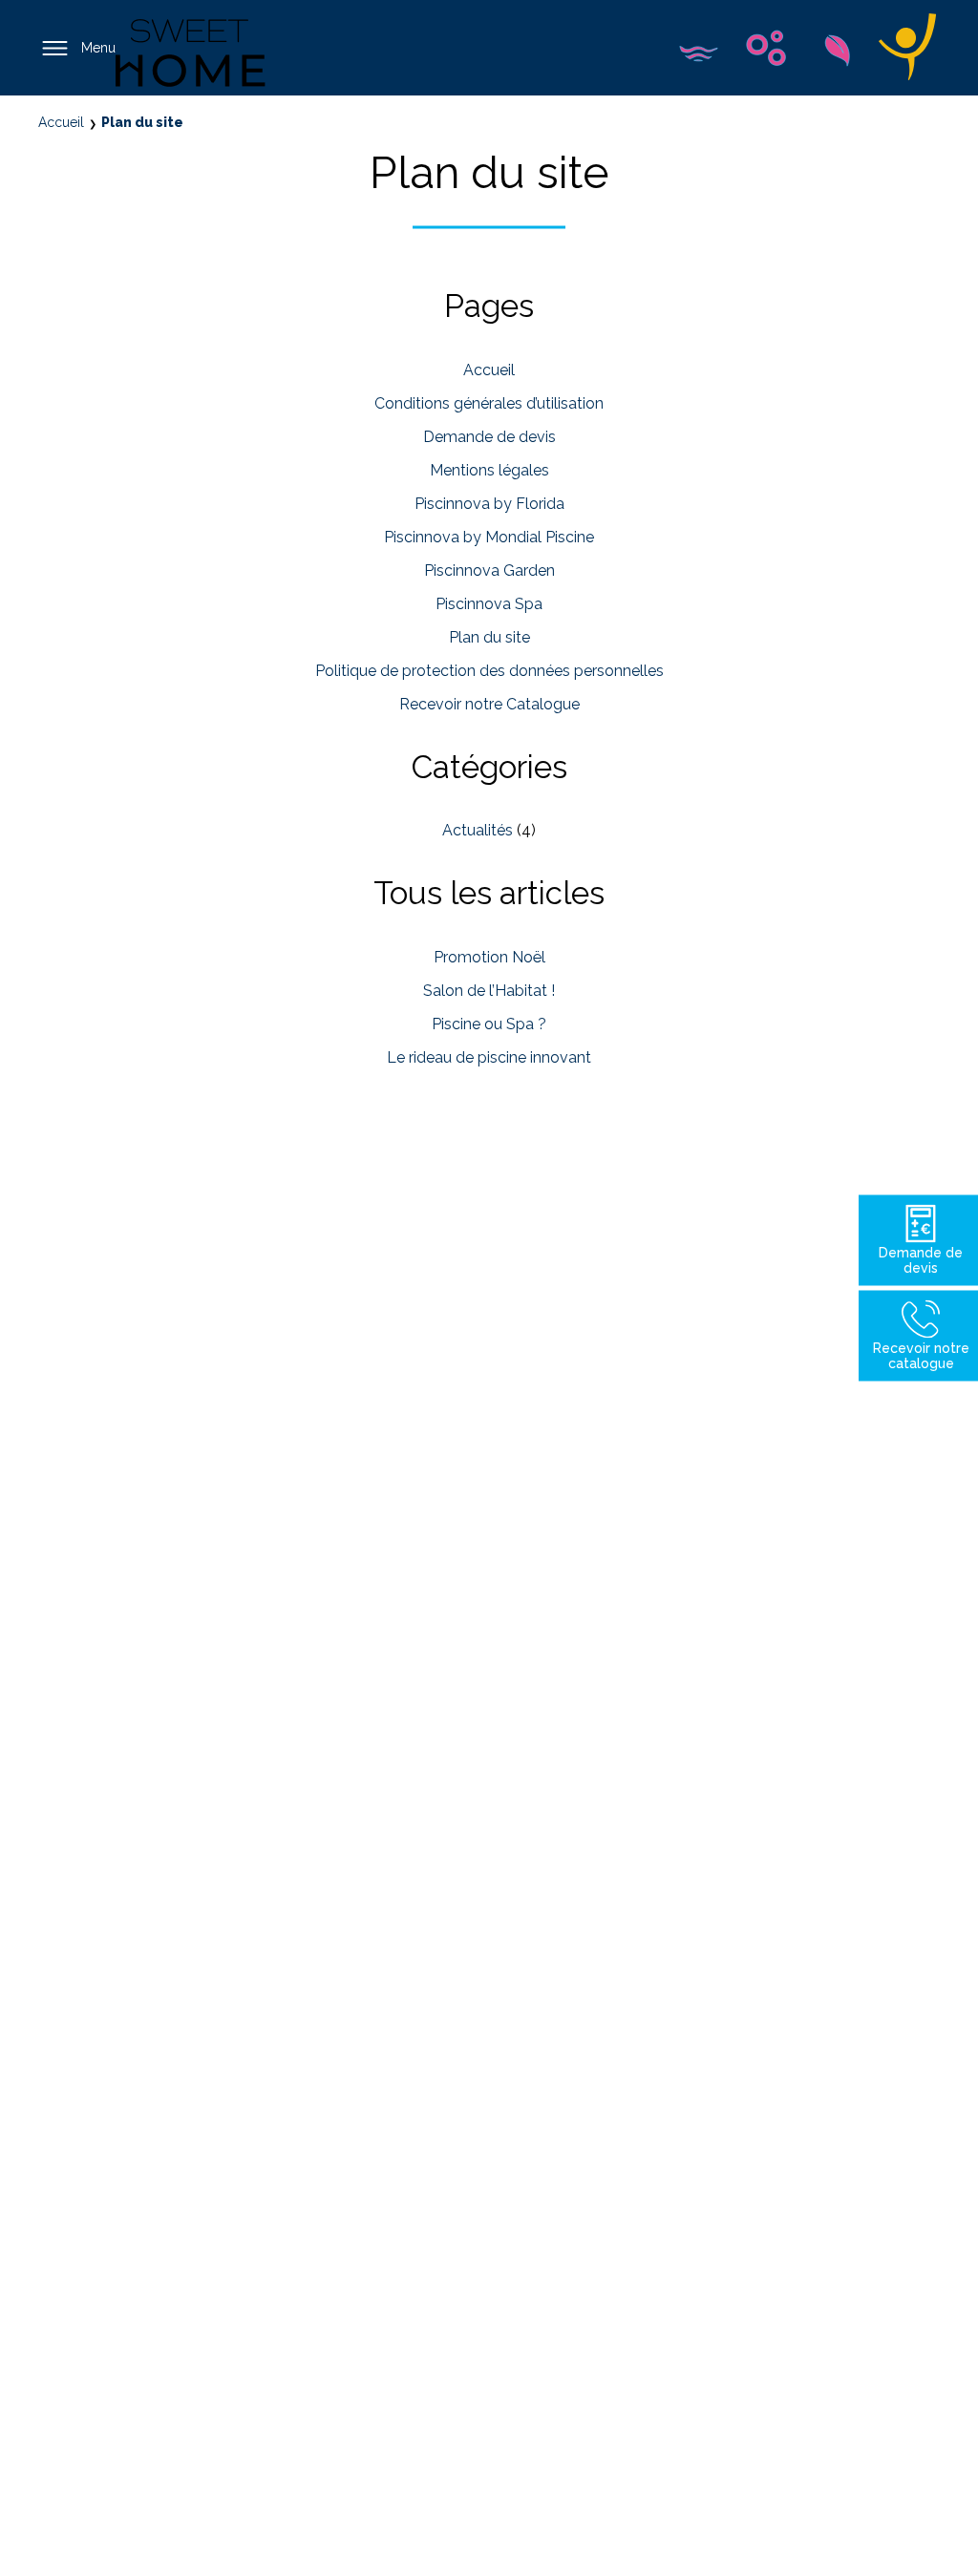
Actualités (478, 830)
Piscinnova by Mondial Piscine (489, 537)
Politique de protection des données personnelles (489, 671)
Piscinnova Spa (489, 604)
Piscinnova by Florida (489, 504)
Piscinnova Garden (489, 570)
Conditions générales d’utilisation (489, 403)
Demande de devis (489, 437)
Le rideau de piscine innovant (489, 1057)
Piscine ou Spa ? (489, 1024)
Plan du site (489, 637)
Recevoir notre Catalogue (489, 704)
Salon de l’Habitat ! (489, 991)
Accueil (489, 370)
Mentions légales (489, 470)
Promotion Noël (489, 957)
